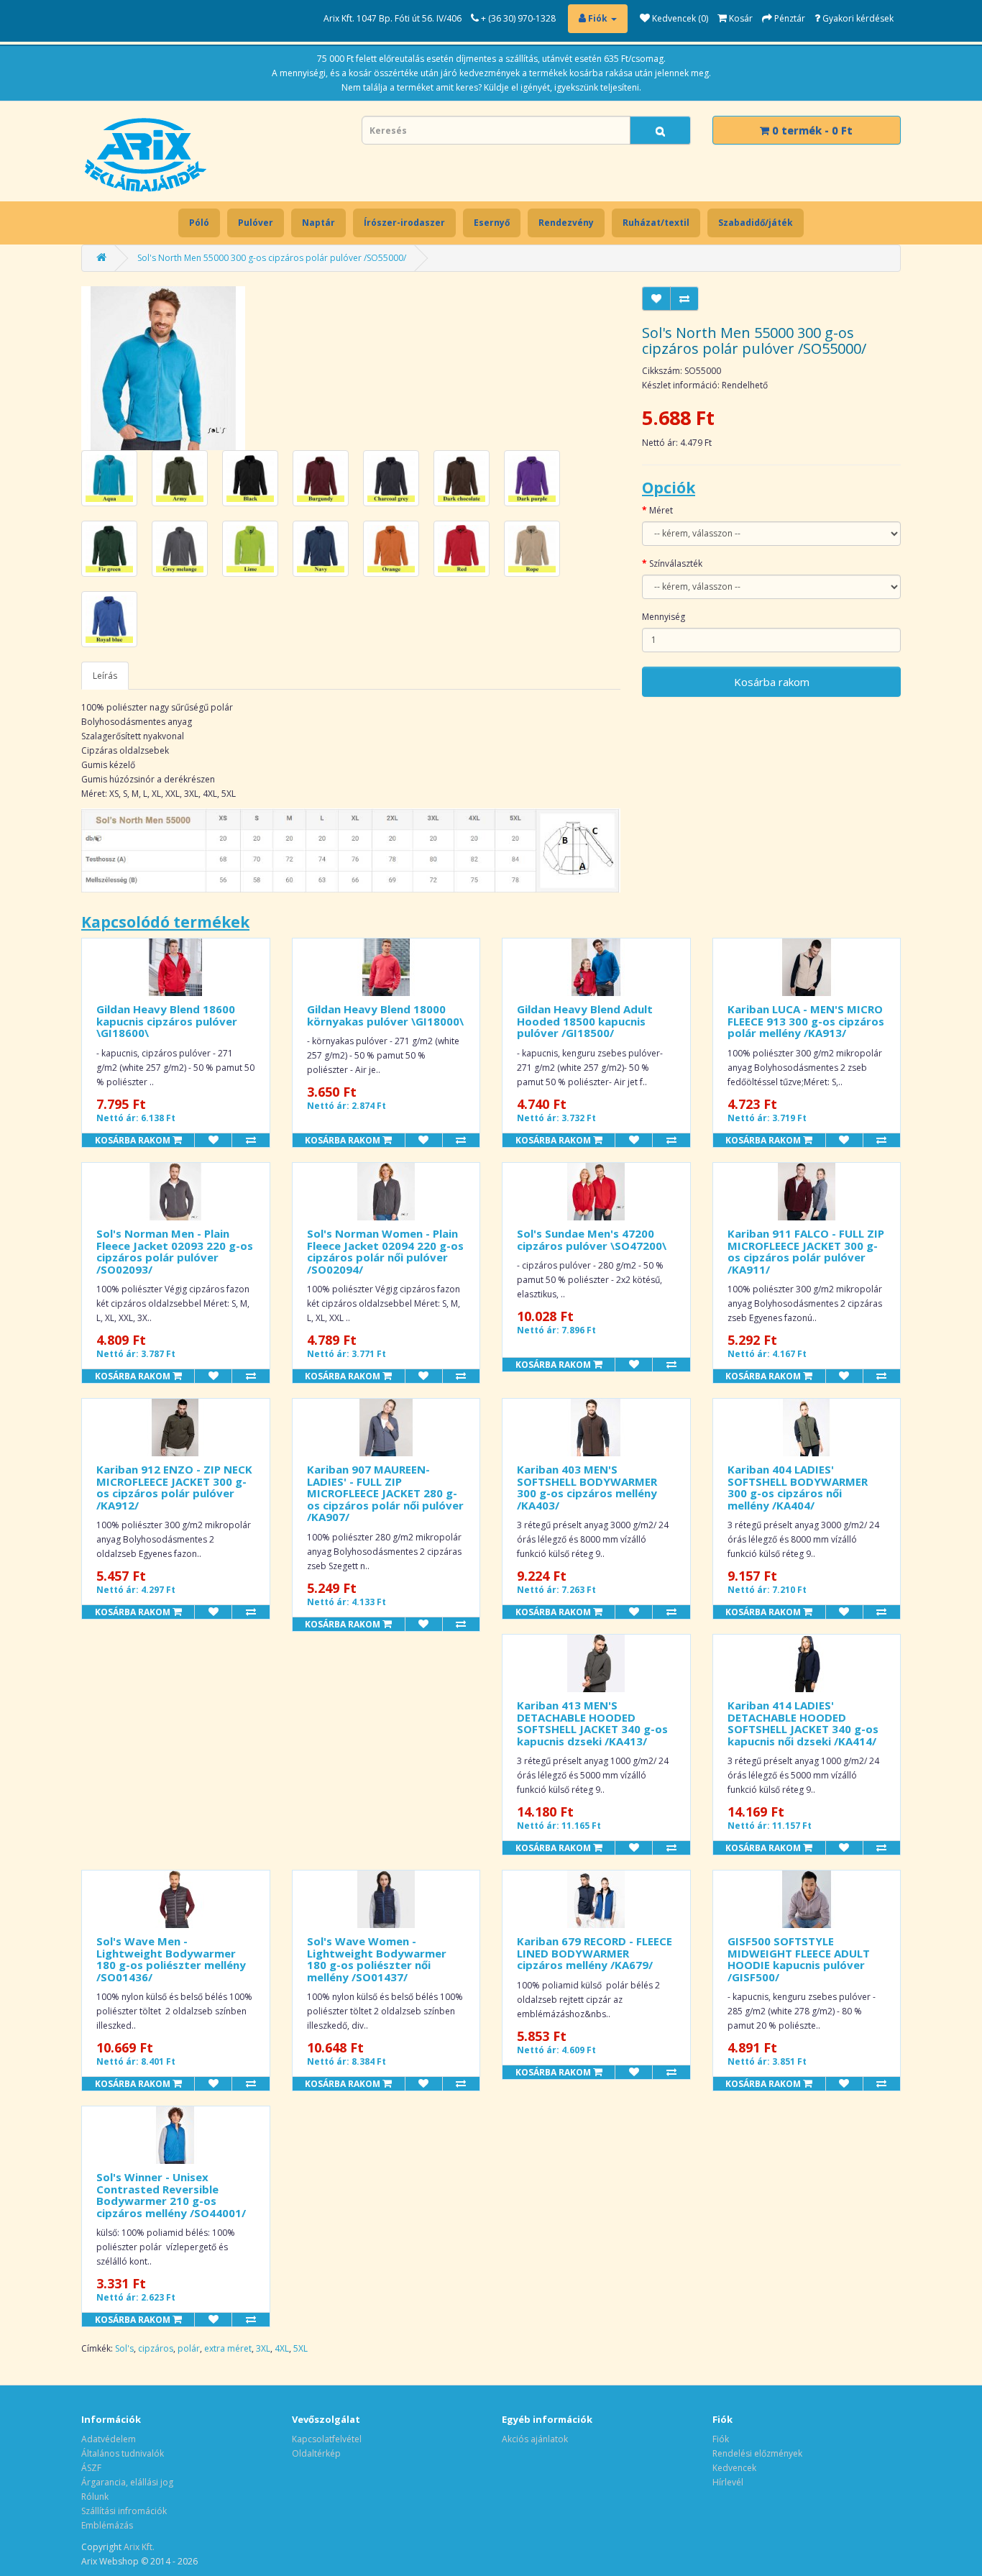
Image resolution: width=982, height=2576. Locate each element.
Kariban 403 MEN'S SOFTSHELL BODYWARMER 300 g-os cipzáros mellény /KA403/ (587, 1487)
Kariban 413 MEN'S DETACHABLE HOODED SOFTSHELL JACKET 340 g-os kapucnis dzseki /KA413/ (592, 1723)
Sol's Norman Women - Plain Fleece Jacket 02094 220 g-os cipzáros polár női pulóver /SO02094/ (385, 1251)
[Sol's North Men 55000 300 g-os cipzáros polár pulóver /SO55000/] (163, 367)
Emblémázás (107, 2525)
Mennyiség (664, 617)
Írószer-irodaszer (404, 223)
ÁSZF (91, 2468)
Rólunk (95, 2497)
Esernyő (492, 223)
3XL (263, 2348)
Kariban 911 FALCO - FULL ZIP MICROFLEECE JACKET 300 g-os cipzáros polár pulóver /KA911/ (806, 1251)
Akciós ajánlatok (535, 2439)
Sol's (124, 2348)
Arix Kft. (139, 2547)
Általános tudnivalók (123, 2453)
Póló (199, 223)
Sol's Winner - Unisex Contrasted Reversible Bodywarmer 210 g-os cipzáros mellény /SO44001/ (171, 2195)
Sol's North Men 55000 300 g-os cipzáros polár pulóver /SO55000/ (272, 258)
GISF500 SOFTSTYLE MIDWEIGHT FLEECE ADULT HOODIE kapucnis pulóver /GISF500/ (799, 1959)
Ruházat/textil (656, 223)
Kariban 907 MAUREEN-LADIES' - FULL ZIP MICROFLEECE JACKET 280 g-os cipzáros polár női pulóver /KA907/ (385, 1493)
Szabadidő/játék (756, 223)
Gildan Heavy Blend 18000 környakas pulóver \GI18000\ (385, 1015)
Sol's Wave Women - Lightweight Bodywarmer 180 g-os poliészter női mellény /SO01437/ (377, 1959)
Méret (661, 510)
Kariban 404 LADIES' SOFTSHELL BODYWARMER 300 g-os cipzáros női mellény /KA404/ (798, 1487)
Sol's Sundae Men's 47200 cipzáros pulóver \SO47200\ (592, 1239)
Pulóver (256, 223)
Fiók (721, 2439)
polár (189, 2348)
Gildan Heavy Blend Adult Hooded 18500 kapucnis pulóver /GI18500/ (585, 1021)
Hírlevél (728, 2482)
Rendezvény (566, 223)
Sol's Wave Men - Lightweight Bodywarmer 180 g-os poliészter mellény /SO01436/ (171, 1959)
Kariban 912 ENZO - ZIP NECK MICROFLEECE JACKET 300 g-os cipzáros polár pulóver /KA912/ (174, 1487)
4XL (282, 2348)
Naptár (318, 223)
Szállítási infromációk (124, 2511)
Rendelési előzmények (757, 2453)
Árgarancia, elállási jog (127, 2482)
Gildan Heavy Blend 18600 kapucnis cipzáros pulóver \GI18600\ (167, 1021)
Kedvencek (734, 2468)
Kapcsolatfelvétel (327, 2439)
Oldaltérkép (316, 2453)
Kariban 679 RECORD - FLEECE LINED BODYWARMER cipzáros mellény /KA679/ (595, 1953)
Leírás (105, 676)
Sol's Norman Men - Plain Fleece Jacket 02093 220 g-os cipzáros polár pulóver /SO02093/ (175, 1251)
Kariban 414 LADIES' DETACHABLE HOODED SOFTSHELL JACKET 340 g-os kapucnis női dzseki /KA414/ (803, 1723)
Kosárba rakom (772, 682)
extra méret (228, 2348)
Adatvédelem (109, 2439)
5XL (300, 2348)
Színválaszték (676, 563)
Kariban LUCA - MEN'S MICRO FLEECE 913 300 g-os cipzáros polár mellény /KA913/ (806, 1021)
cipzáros (156, 2348)
